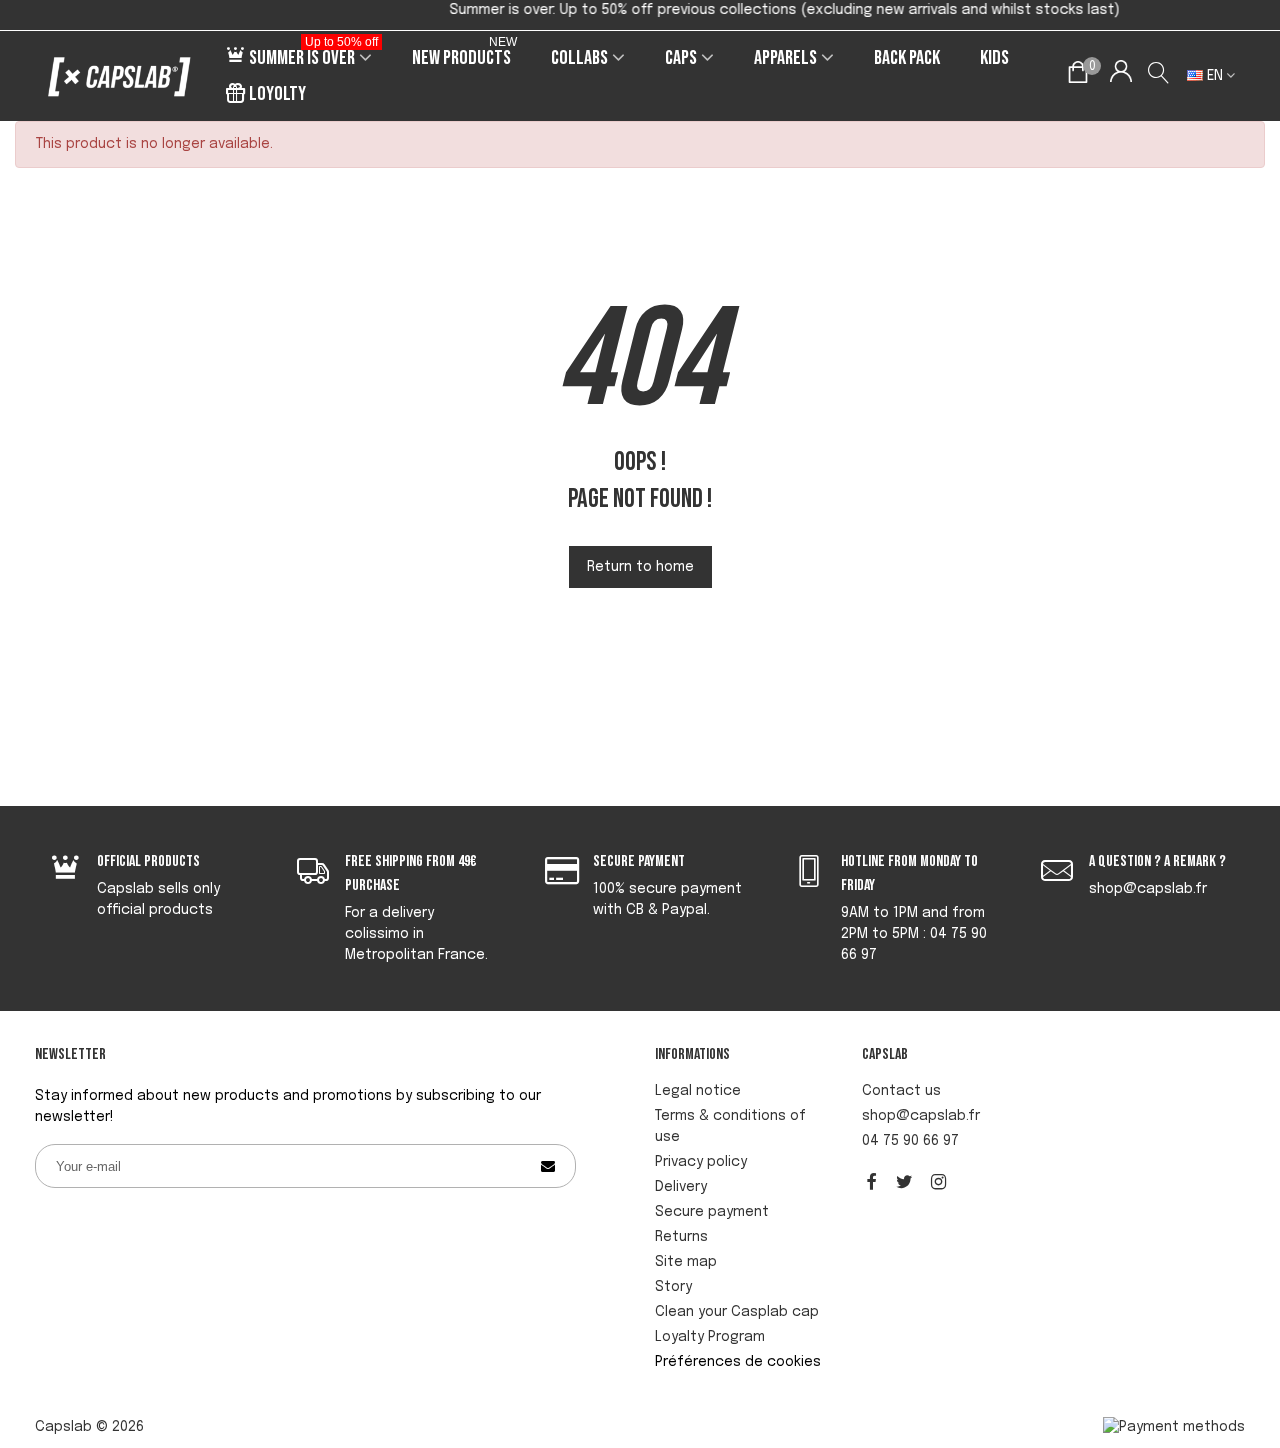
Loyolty (277, 94)
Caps (681, 58)
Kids (994, 58)
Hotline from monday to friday (909, 873)
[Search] (1159, 76)
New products (464, 55)
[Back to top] (1235, 1318)
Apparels (785, 58)
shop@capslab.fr (921, 1116)
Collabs (579, 58)
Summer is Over (313, 55)
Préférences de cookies (738, 1362)
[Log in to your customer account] (1120, 76)
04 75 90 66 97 (910, 1141)
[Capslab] (120, 76)
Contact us (901, 1091)
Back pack (907, 58)
